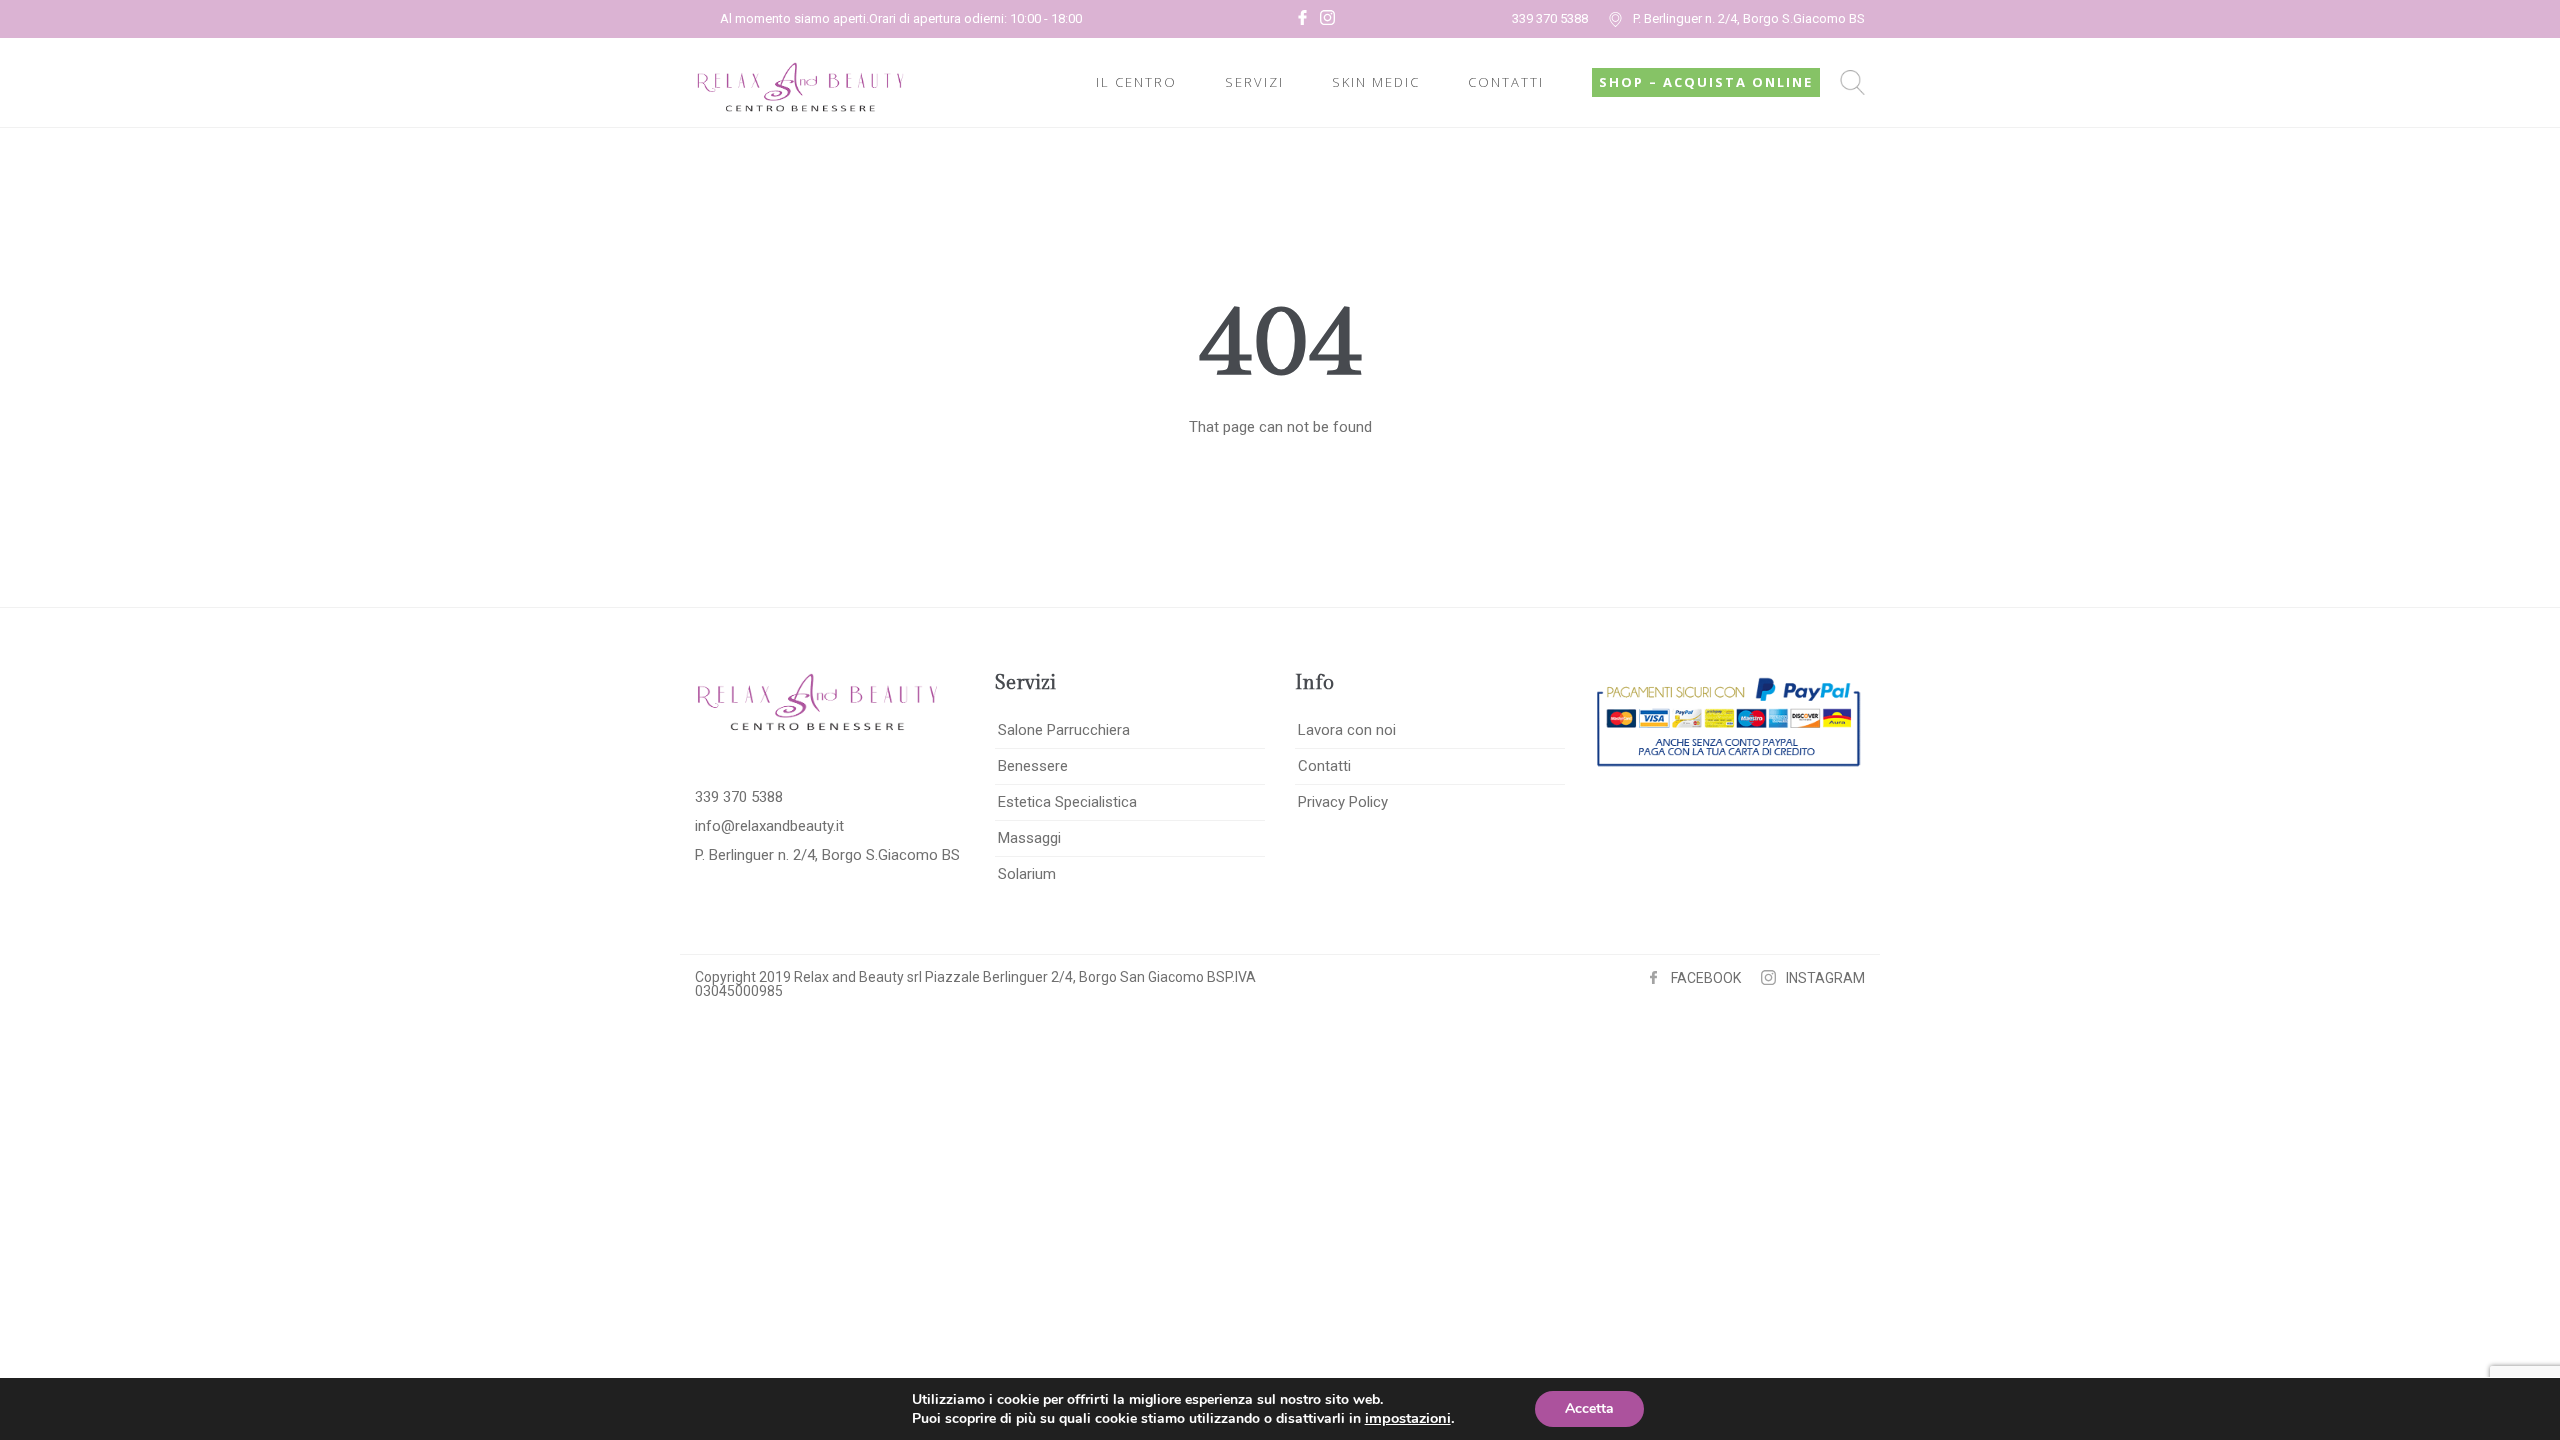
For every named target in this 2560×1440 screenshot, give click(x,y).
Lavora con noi (1347, 730)
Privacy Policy (1343, 802)
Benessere (1033, 766)
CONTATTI (1506, 82)
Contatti (1324, 766)
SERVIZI (1254, 82)
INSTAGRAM (1825, 978)
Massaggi (1029, 838)
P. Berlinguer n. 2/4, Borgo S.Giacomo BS (1749, 18)
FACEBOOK (1706, 978)
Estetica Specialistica (1067, 802)
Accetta (1589, 1408)
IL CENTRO (1136, 82)
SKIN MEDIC (1376, 82)
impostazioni (1408, 1418)
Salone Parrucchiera (1064, 730)
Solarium (1027, 874)
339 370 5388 (1550, 18)
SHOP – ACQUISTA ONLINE (1706, 82)
